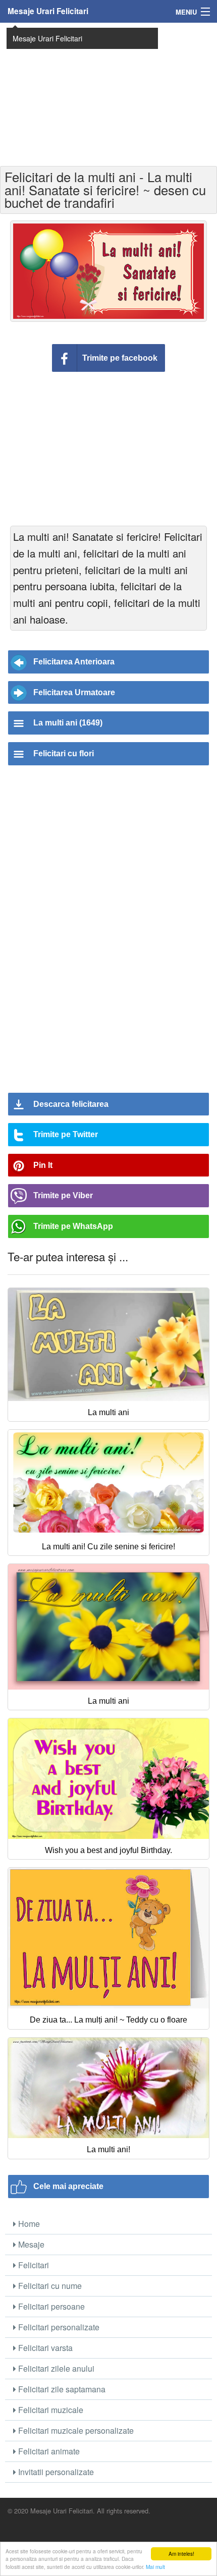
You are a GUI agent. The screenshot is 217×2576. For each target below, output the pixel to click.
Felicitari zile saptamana (61, 2389)
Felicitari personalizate (58, 2327)
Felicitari (33, 2265)
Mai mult (155, 2567)
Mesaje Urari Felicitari (48, 11)
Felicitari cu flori (64, 753)
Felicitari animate (48, 2451)
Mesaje (30, 2244)
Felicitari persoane (50, 2306)
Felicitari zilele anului (55, 2368)
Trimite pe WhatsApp (73, 1226)
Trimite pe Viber (63, 1195)
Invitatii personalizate (55, 2472)
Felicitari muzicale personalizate (75, 2430)
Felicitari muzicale (50, 2410)
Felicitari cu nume (49, 2286)
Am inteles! (181, 2554)
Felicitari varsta (44, 2348)
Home (28, 2224)
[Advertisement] (108, 93)
